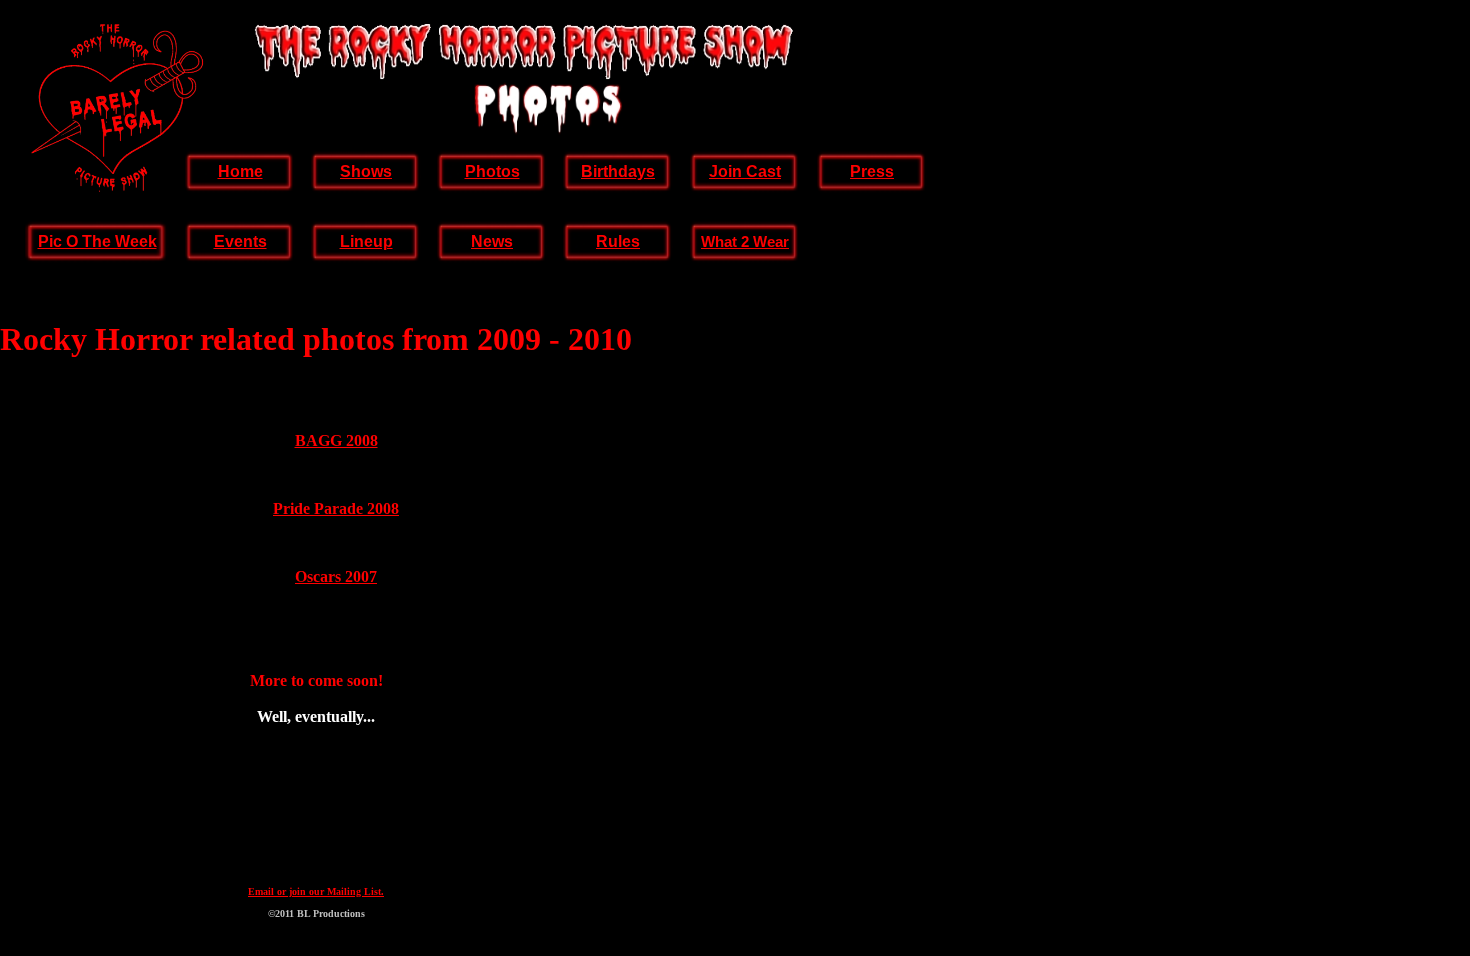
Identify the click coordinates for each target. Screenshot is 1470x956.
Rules (618, 241)
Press (872, 171)
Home (240, 171)
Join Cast (745, 171)
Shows (366, 171)
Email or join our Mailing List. (316, 891)
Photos (492, 171)
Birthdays (618, 171)
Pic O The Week (97, 241)
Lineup (366, 241)
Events (240, 241)
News (492, 241)
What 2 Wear (745, 241)
